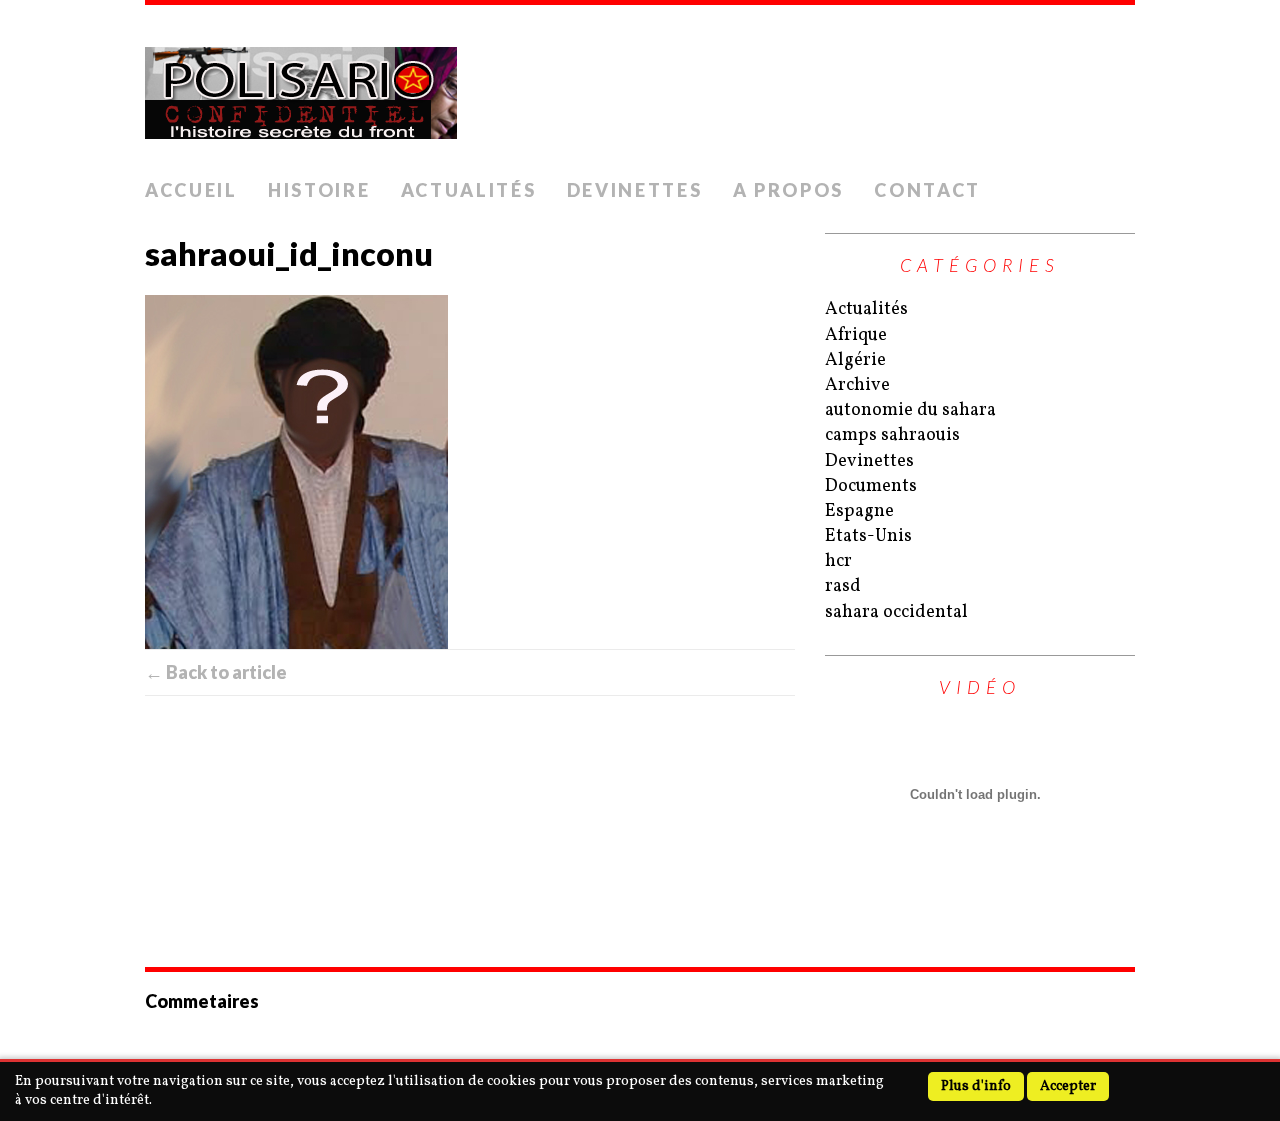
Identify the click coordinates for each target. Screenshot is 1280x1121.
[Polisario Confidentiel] (640, 87)
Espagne (859, 511)
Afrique (856, 335)
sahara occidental (896, 612)
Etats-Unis (868, 536)
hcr (838, 561)
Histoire (319, 190)
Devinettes (635, 190)
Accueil (191, 190)
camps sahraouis (892, 435)
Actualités (469, 190)
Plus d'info (976, 1086)
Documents (871, 486)
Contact (927, 190)
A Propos (789, 190)
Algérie (855, 360)
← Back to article (216, 672)
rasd (843, 586)
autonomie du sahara (910, 410)
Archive (857, 385)
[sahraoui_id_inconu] (470, 472)
